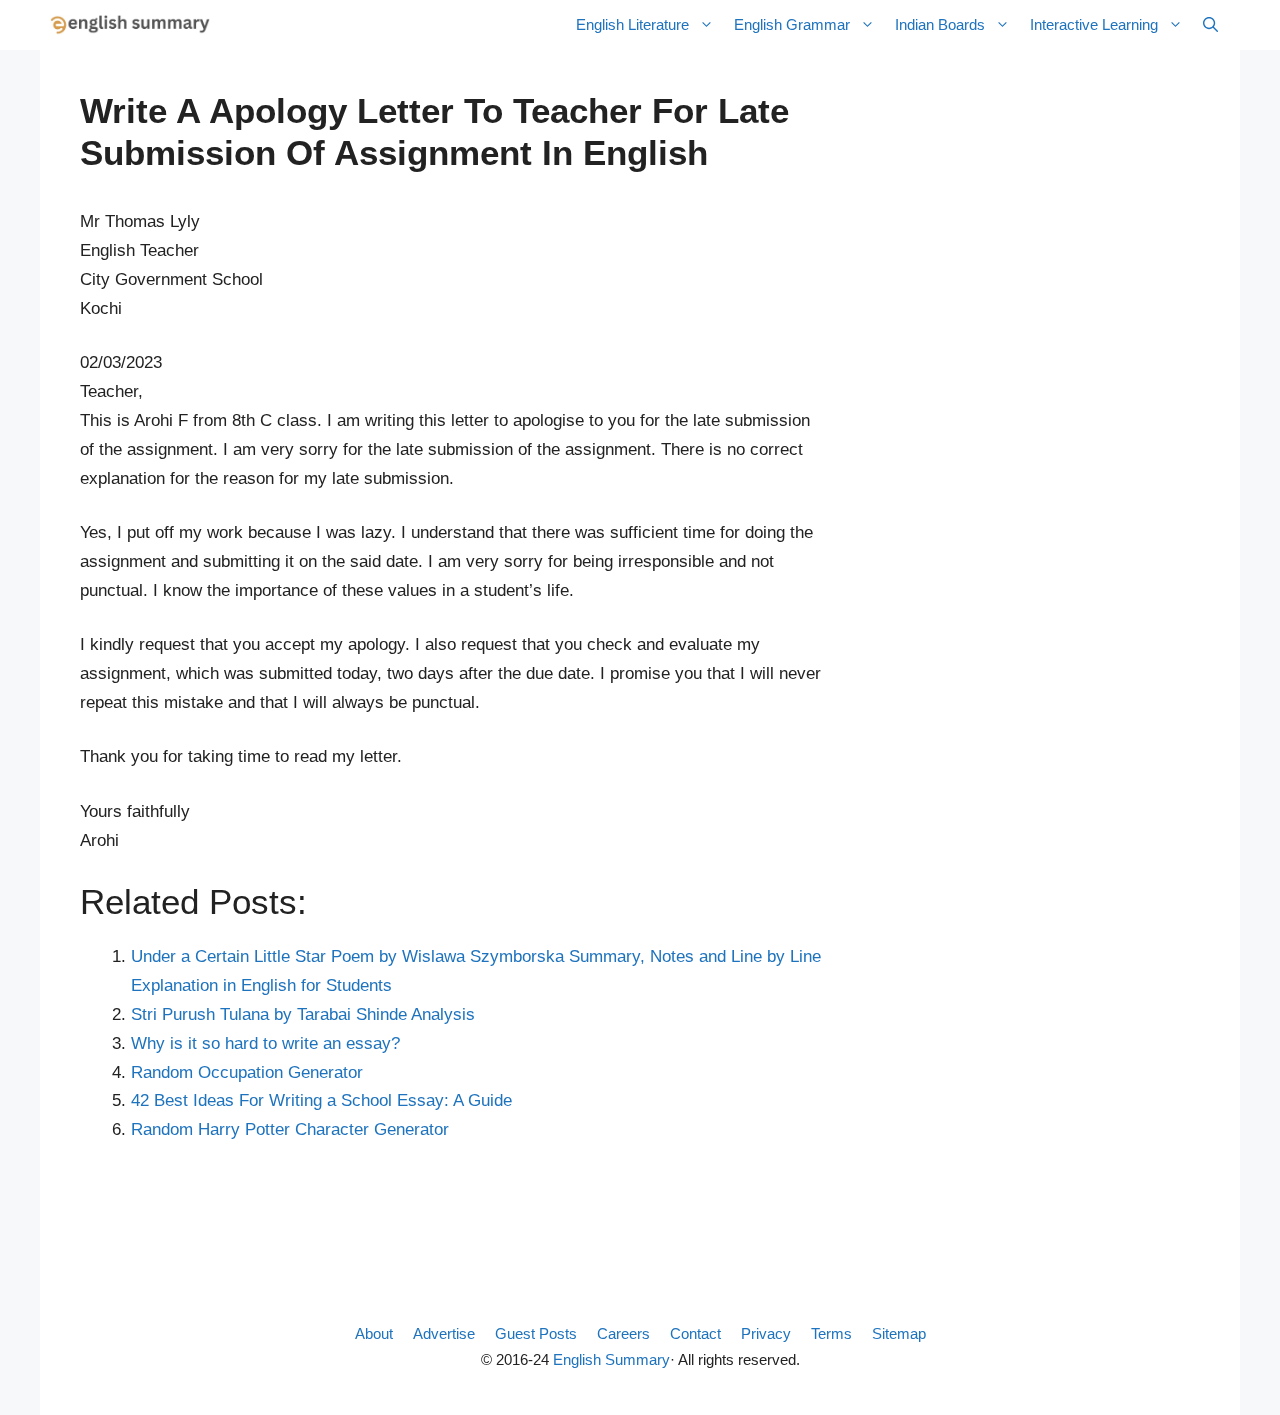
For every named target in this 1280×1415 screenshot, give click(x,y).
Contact (695, 1333)
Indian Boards (940, 24)
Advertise (444, 1333)
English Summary (611, 1359)
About (374, 1333)
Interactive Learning (1094, 24)
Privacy (766, 1333)
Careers (623, 1333)
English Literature (632, 24)
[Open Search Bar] (1210, 25)
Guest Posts (536, 1333)
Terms (831, 1333)
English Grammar (792, 24)
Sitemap (899, 1333)
